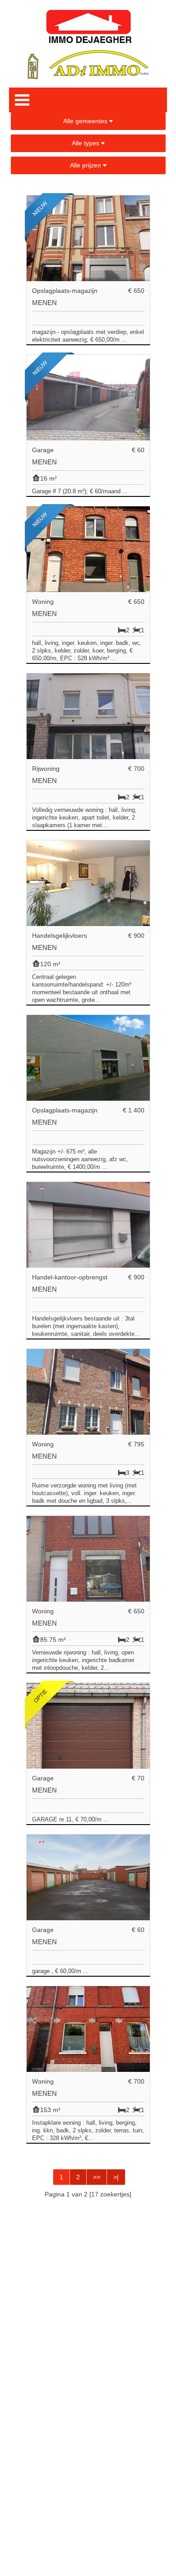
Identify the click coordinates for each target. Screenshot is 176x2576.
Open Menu (22, 100)
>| (116, 2177)
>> (97, 2177)
